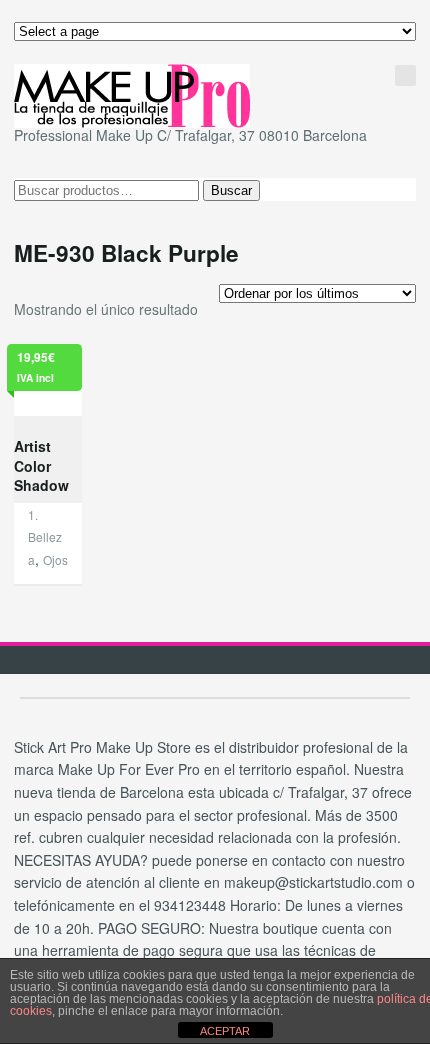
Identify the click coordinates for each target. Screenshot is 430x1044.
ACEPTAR (225, 1031)
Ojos (55, 559)
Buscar (231, 190)
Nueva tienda (323, 62)
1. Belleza (45, 537)
